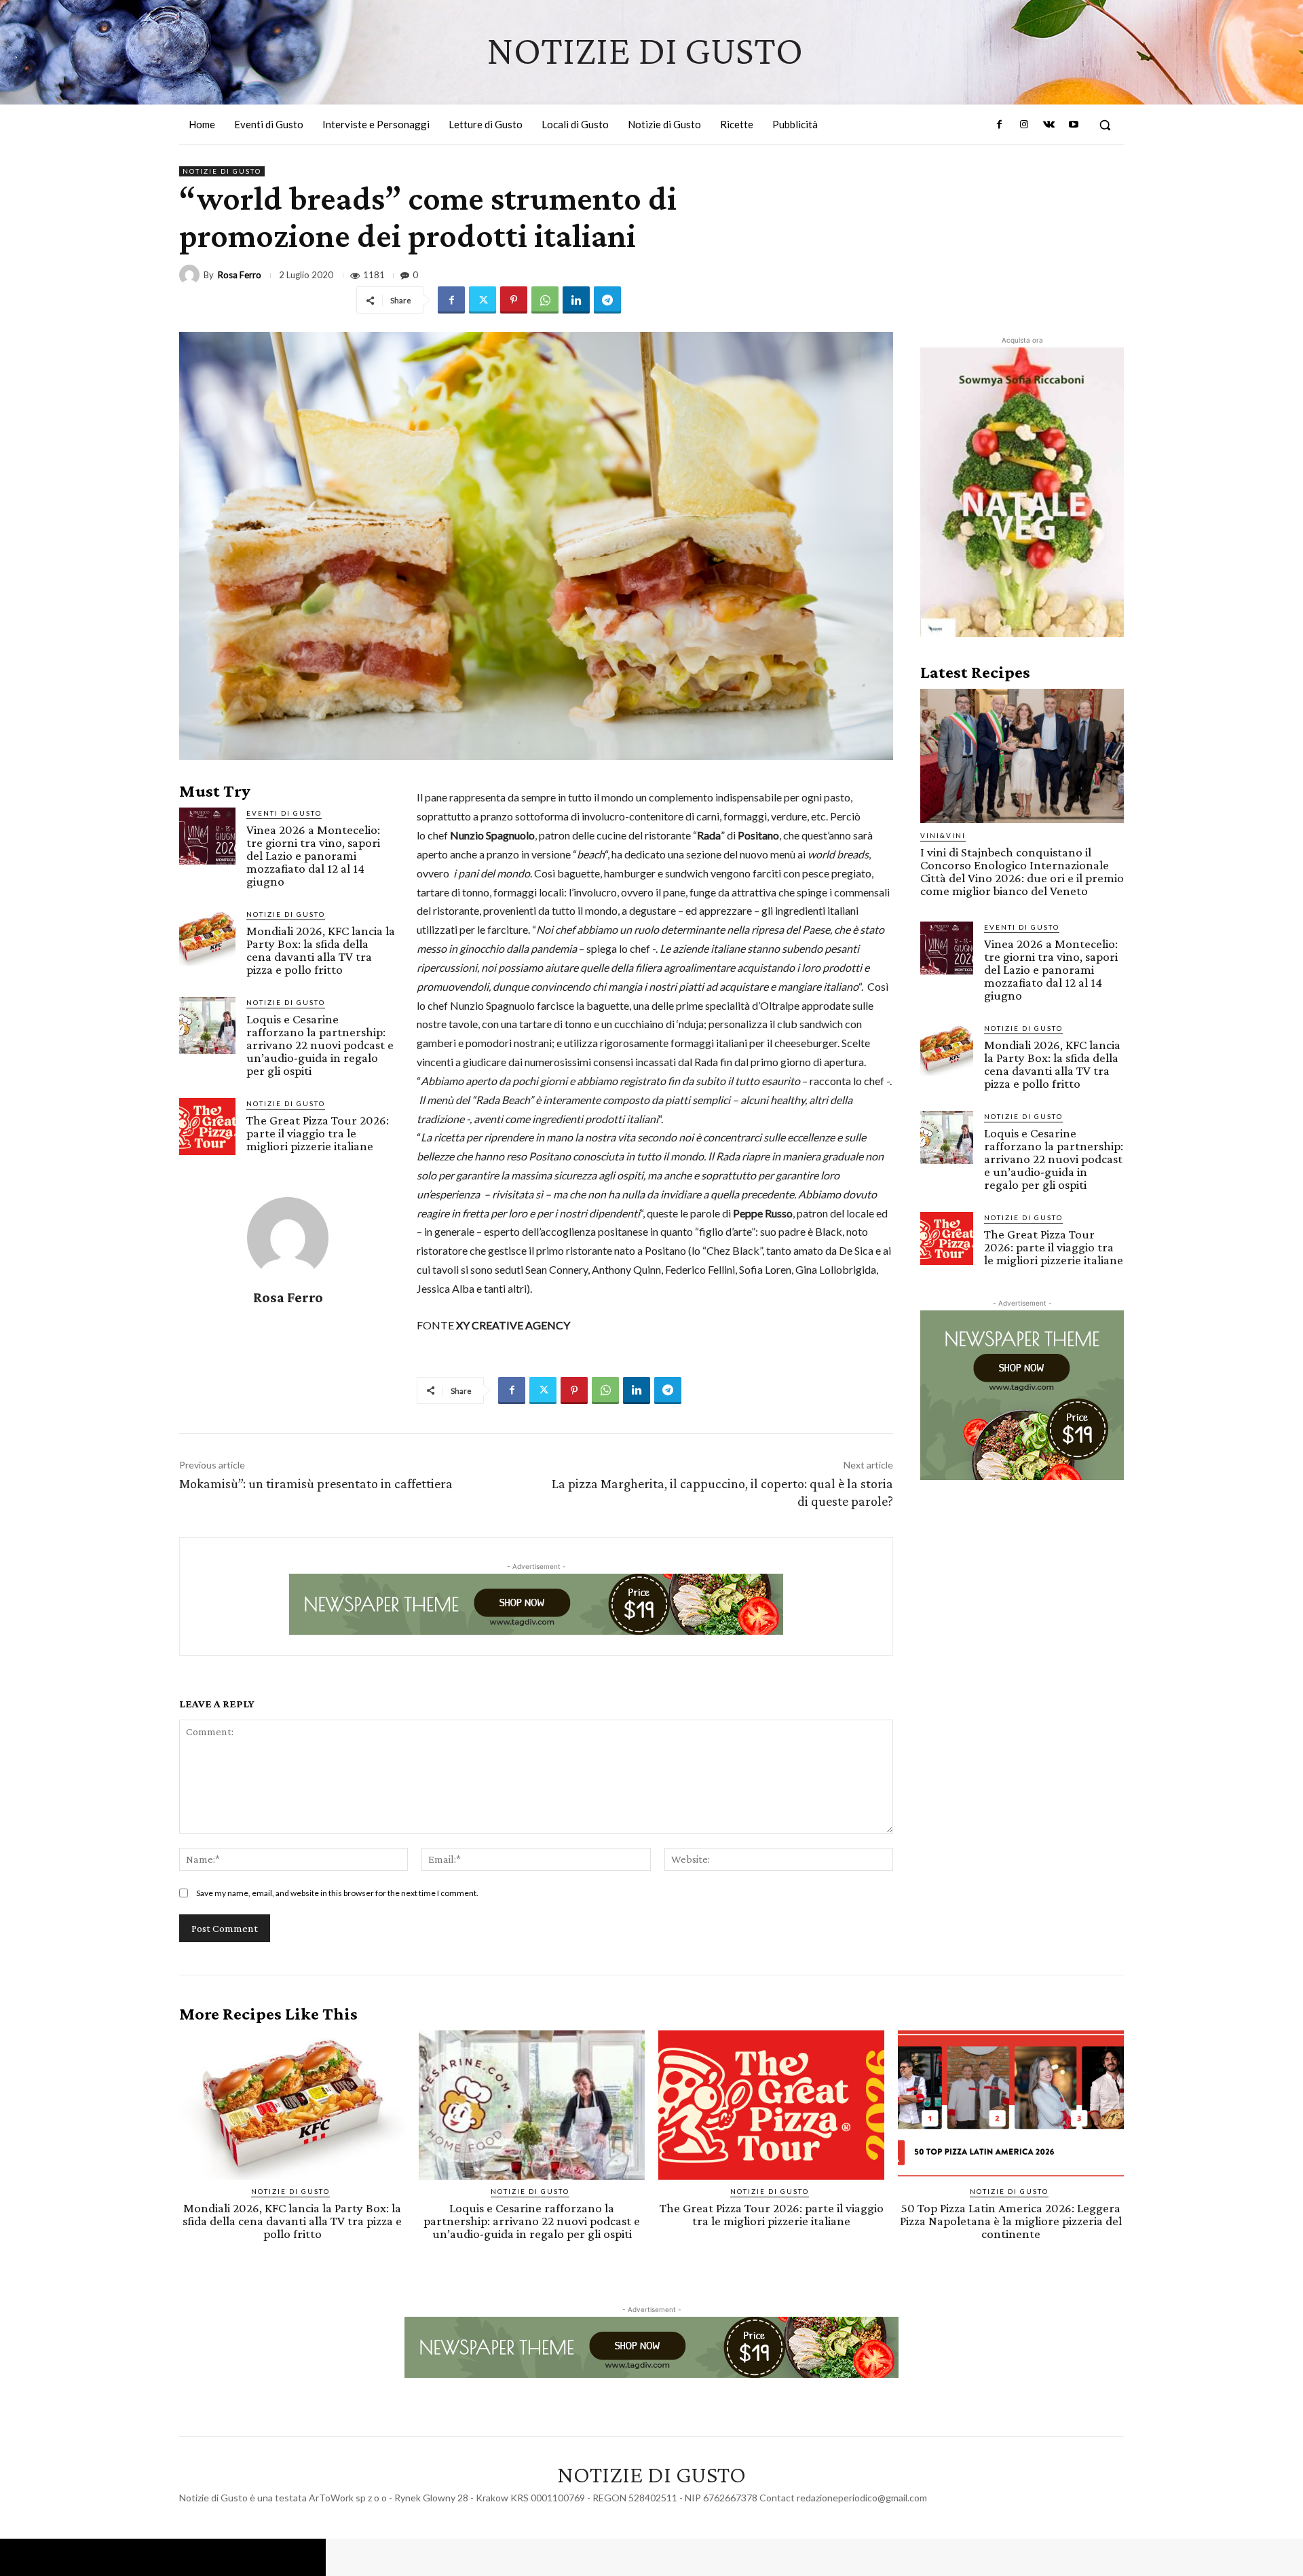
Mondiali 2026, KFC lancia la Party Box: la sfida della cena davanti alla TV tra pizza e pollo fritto (321, 950)
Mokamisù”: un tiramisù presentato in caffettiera (316, 1483)
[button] (1105, 125)
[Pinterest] (514, 300)
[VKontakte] (1049, 125)
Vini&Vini (943, 835)
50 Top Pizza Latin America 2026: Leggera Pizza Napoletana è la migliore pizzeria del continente (1011, 2221)
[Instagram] (1024, 125)
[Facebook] (1000, 125)
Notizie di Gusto (222, 171)
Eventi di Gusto (284, 813)
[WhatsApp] (545, 300)
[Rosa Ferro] (191, 275)
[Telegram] (607, 300)
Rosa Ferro (240, 275)
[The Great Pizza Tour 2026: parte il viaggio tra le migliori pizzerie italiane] (207, 1126)
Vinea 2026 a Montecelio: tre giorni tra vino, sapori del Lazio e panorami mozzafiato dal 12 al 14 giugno (313, 855)
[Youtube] (1074, 125)
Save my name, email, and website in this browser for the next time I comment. (337, 1893)
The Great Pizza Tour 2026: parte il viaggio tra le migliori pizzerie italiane (318, 1133)
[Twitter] (483, 300)
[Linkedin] (576, 300)
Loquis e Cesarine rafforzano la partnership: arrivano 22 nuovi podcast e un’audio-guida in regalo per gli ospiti (320, 1045)
